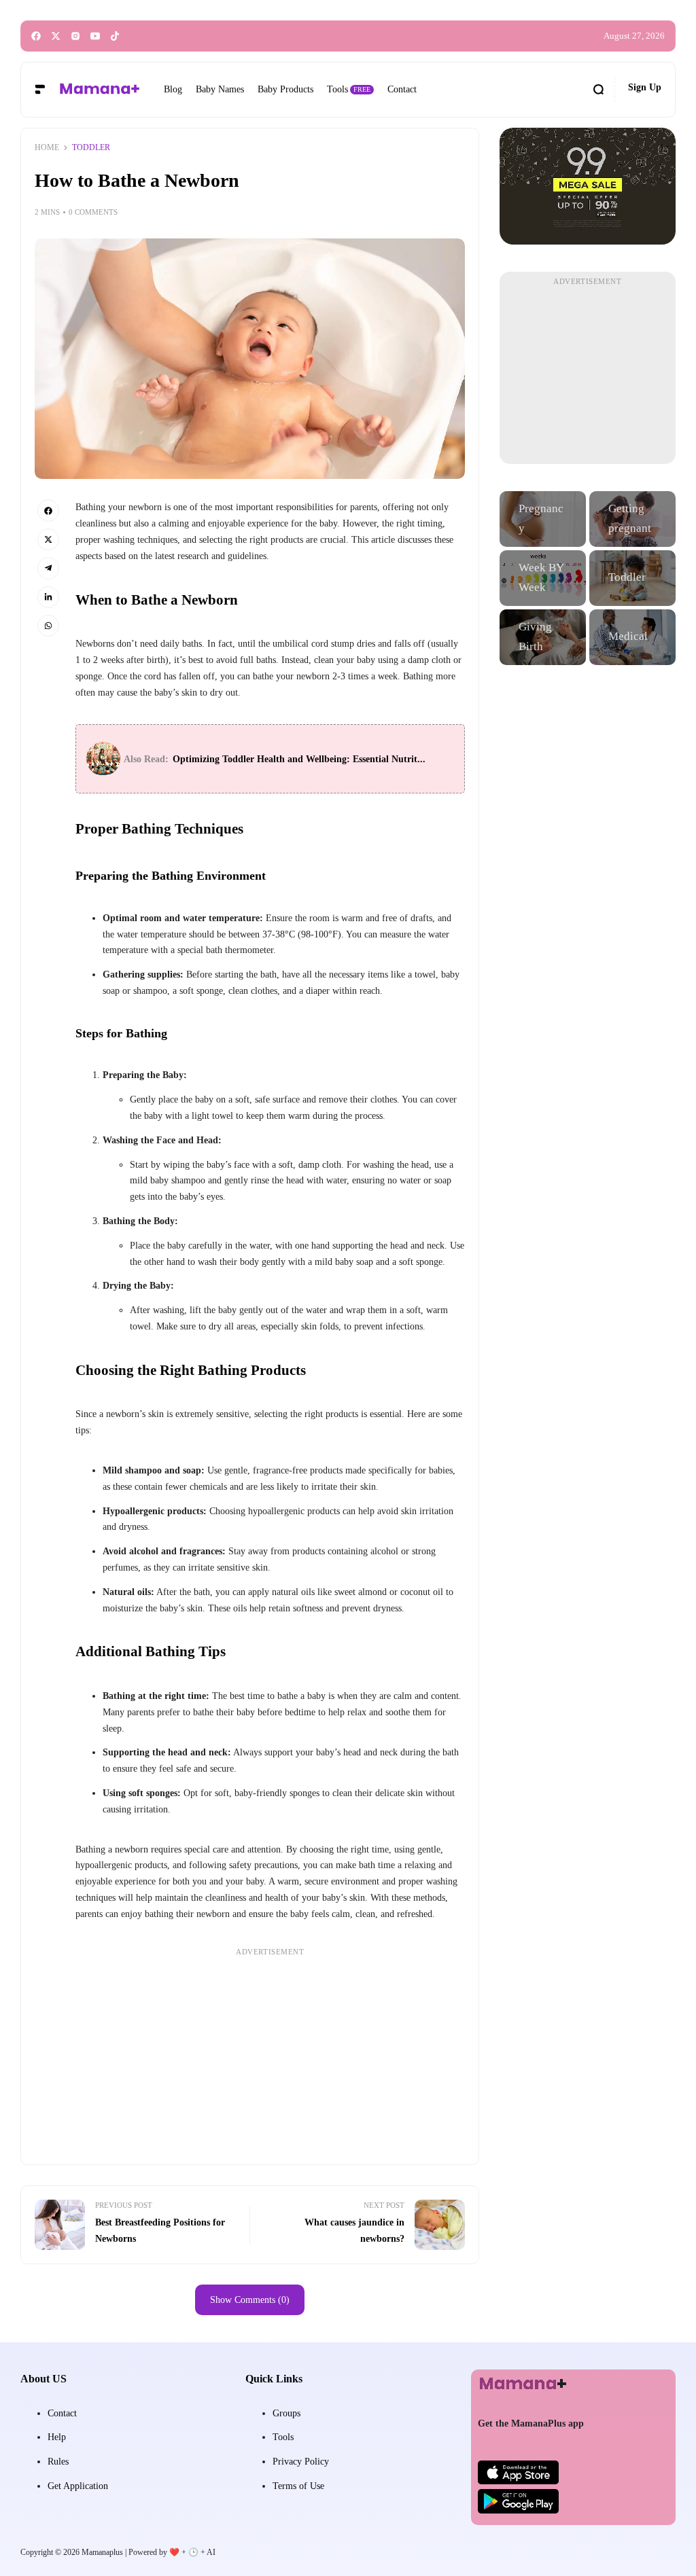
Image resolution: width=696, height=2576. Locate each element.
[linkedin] (48, 597)
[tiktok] (115, 36)
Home (47, 147)
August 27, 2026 (634, 36)
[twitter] (56, 36)
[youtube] (95, 36)
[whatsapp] (48, 626)
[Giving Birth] (543, 637)
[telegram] (48, 568)
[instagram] (75, 36)
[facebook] (36, 36)
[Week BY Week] (543, 578)
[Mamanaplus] (99, 89)
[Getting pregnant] (632, 519)
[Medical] (632, 637)
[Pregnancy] (543, 519)
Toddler (91, 147)
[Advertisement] (270, 2056)
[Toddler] (632, 578)
